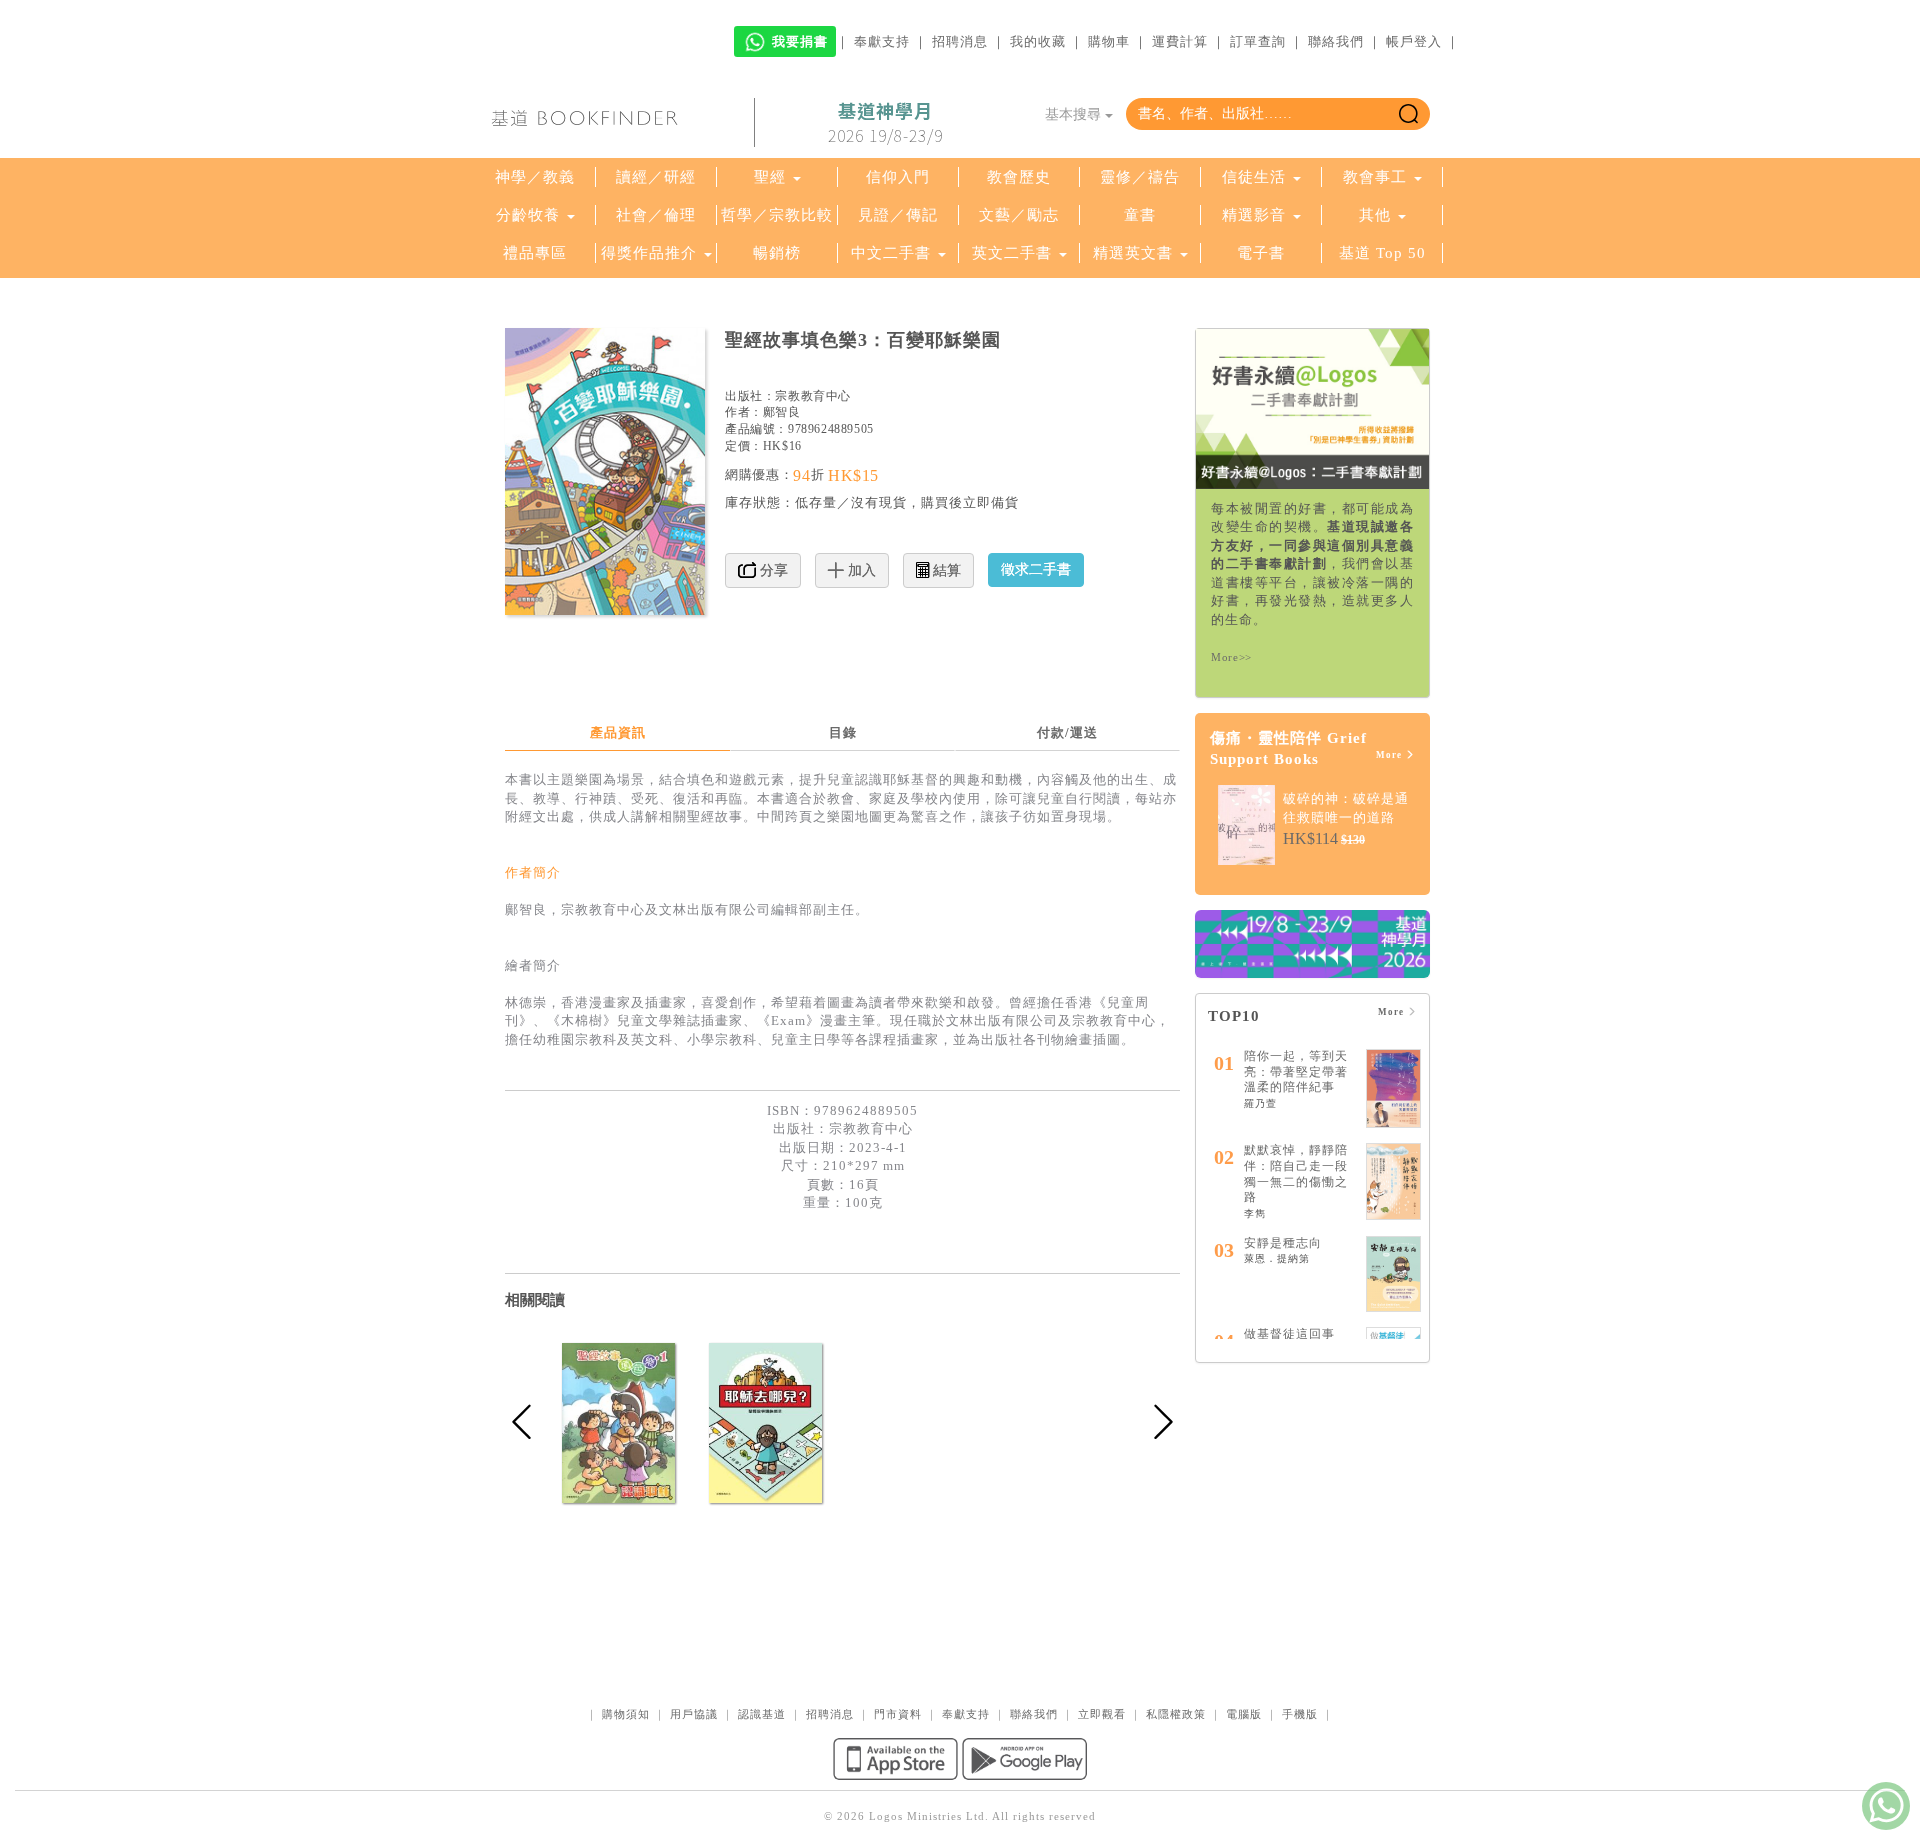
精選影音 (1254, 215)
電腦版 (1244, 1714)
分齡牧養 (528, 215)
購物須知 (626, 1714)
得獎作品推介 (649, 253)
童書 (1140, 215)
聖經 (770, 177)
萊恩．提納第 (1277, 1258)
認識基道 (762, 1714)
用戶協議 (694, 1714)
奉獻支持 (882, 41)
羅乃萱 (1260, 1103)
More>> (1231, 657)
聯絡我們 (1336, 41)
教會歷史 (1019, 177)
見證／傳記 (898, 215)
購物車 (1109, 41)
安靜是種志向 (1283, 1243)
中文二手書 (893, 253)
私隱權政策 (1176, 1714)
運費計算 (1180, 41)
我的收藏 (1038, 41)
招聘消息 (960, 41)
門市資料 (898, 1714)
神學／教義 (535, 177)
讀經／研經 (656, 177)
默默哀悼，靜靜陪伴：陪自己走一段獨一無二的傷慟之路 (1296, 1173)
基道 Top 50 (1382, 253)
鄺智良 (782, 412)
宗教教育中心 (813, 396)
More (1390, 755)
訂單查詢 (1258, 41)
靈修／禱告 (1140, 177)
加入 (860, 570)
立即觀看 (1102, 1714)
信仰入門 (898, 177)
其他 (1375, 215)
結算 (945, 570)
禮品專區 (535, 253)
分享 (772, 570)
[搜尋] (1408, 114)
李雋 (1255, 1213)
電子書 (1261, 253)
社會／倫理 (656, 215)
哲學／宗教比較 (777, 215)
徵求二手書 (1036, 569)
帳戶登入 (1414, 41)
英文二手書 (1014, 253)
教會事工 (1375, 177)
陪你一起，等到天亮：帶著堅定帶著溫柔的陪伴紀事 (1296, 1071)
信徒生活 (1254, 177)
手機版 (1300, 1714)
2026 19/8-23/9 (885, 123)
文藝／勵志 (1019, 215)
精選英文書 (1135, 253)
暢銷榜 (777, 253)
